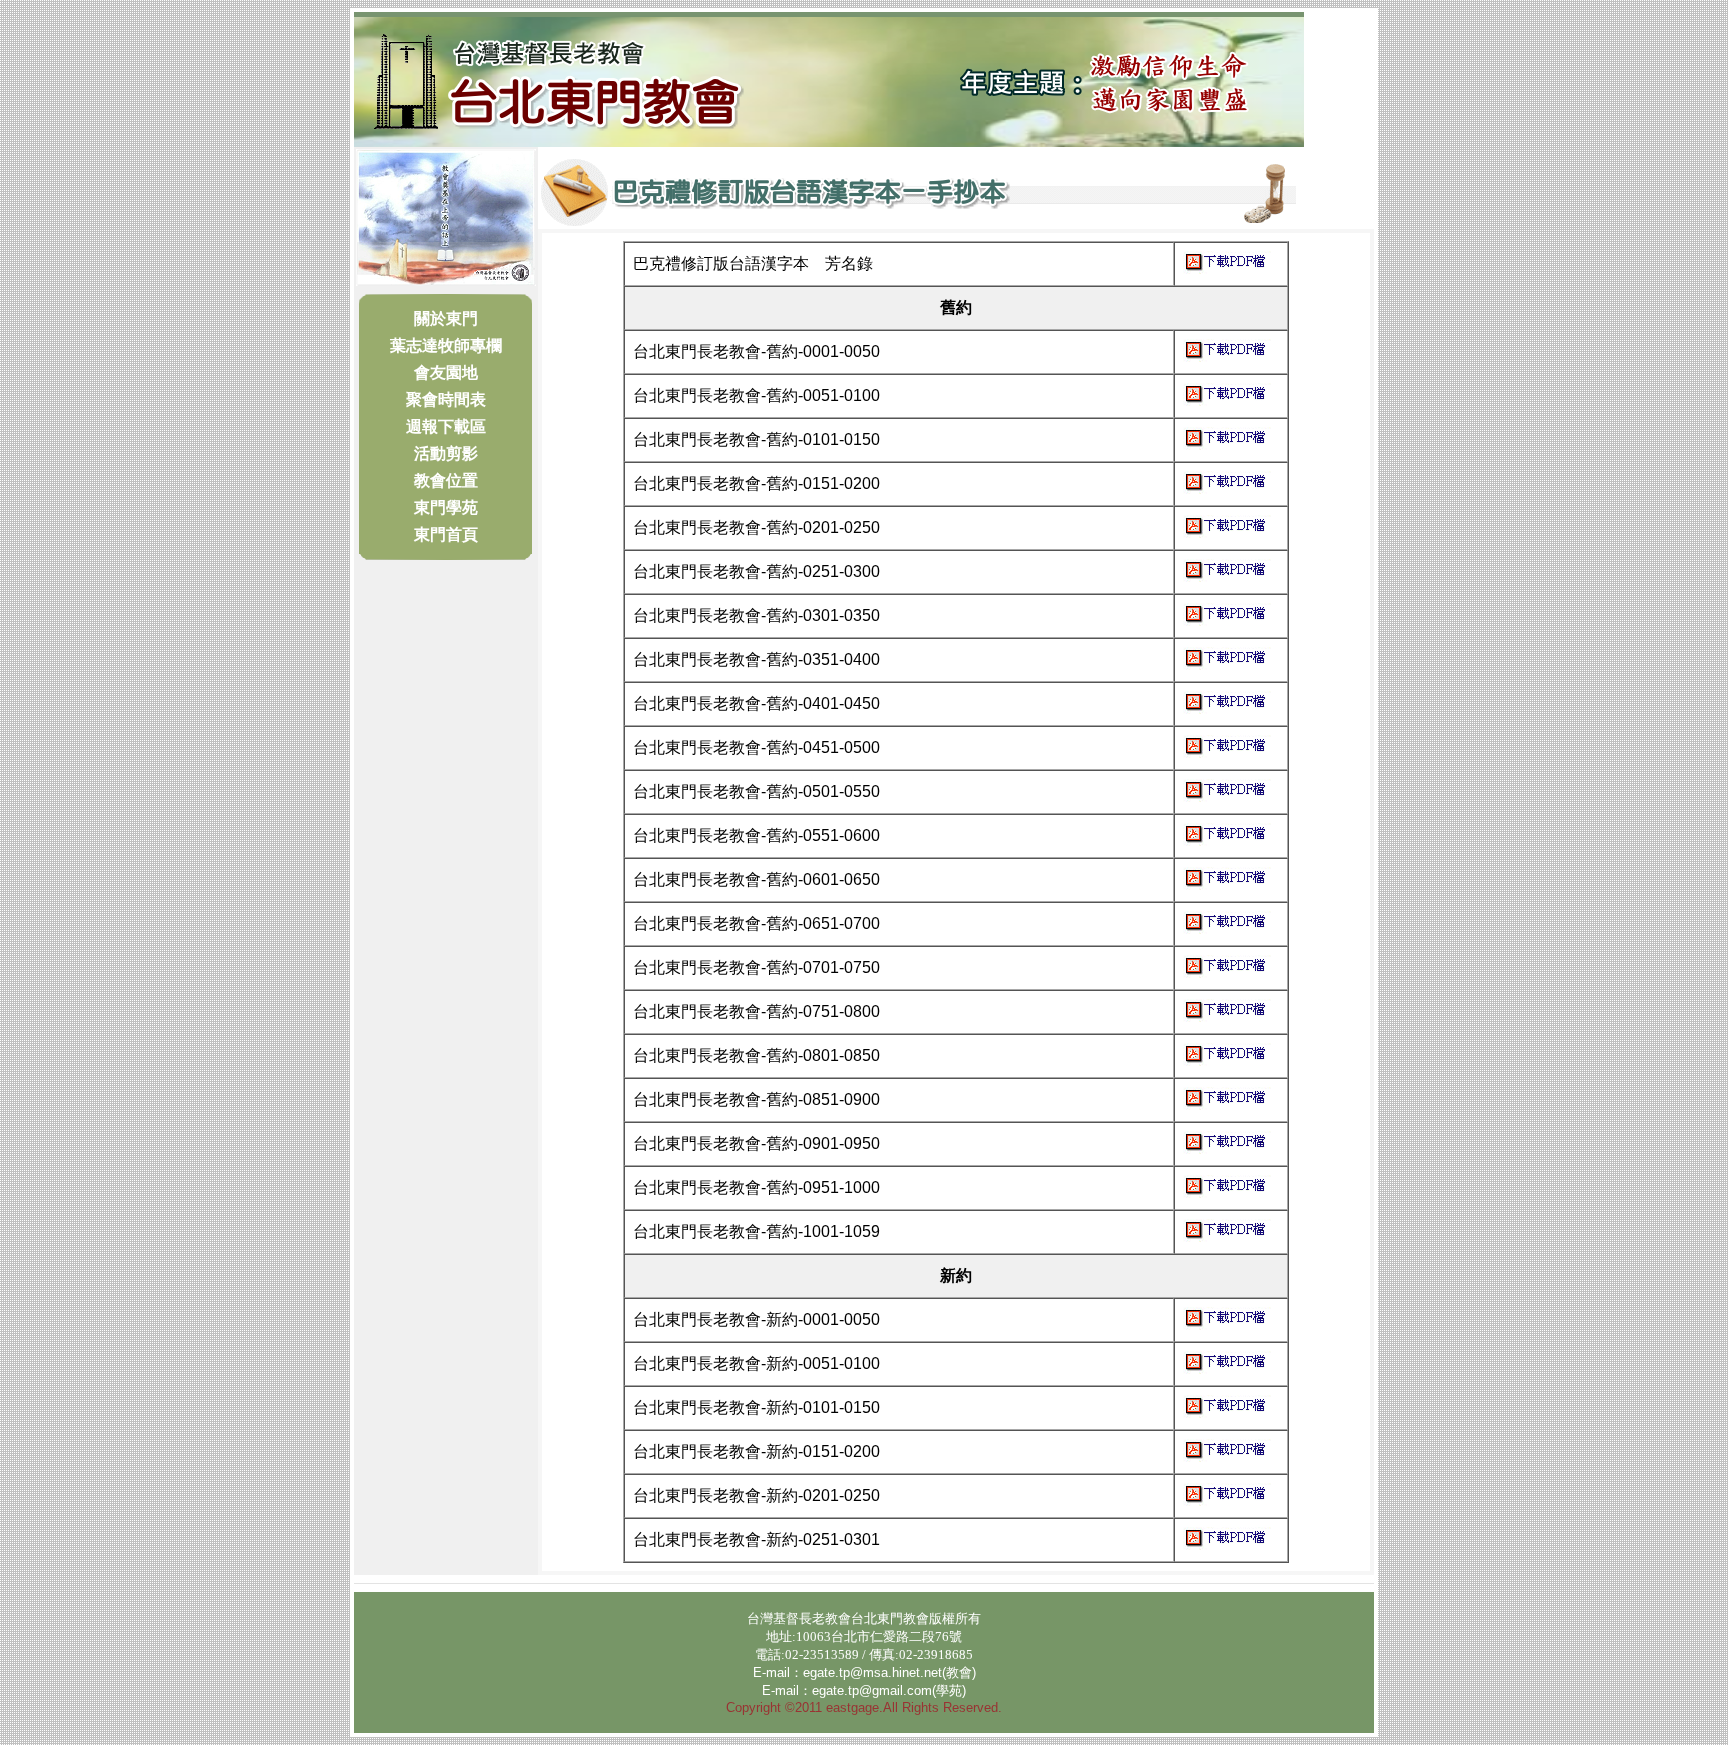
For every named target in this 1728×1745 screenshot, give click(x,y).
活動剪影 (446, 453)
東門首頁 (446, 534)
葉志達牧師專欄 (446, 345)
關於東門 (446, 318)
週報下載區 (446, 426)
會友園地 (446, 372)
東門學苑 (446, 507)
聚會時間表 (446, 399)
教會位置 (446, 480)
